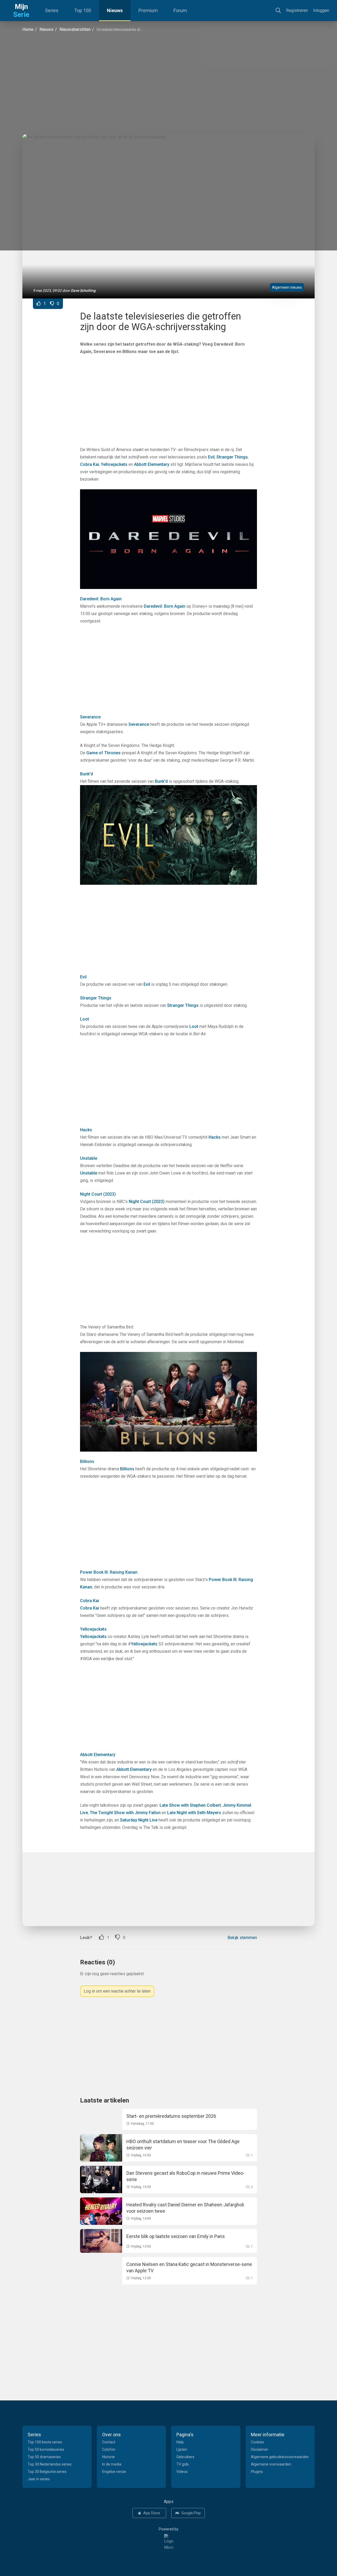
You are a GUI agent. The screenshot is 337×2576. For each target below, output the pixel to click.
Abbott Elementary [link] (152, 464)
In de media (112, 2464)
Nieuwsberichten (75, 29)
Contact (109, 2442)
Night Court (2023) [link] (98, 1194)
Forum (180, 10)
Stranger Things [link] (232, 457)
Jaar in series (39, 2479)
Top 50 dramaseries (44, 2457)
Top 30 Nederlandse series (50, 2464)
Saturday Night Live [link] (139, 1820)
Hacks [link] (86, 1130)
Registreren (297, 10)
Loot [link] (85, 1019)
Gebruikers (185, 2457)
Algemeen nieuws (287, 287)
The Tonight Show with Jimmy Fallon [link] (125, 1813)
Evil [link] (211, 457)
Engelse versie (114, 2472)
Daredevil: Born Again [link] (101, 599)
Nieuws (115, 10)
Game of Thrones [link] (103, 753)
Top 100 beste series (45, 2442)
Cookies (257, 2442)
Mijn (21, 11)
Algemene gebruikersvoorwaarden (280, 2457)
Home (28, 29)
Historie (108, 2457)
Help (180, 2442)
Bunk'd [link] (86, 774)
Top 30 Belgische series (47, 2472)
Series (52, 10)
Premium (148, 10)
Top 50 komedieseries (46, 2449)
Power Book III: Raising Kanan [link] (109, 1572)
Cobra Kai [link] (90, 464)
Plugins (257, 2472)
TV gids (183, 2464)
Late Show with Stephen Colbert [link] (190, 1805)
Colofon (109, 2449)
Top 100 (83, 10)
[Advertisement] (168, 83)
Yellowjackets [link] (114, 464)
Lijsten (182, 2449)
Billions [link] (87, 1461)
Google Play (191, 2513)
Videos (182, 2472)
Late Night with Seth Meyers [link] (194, 1813)
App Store (152, 2513)
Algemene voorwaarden (271, 2464)
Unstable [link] (89, 1158)
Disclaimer (260, 2449)
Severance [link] (90, 717)
